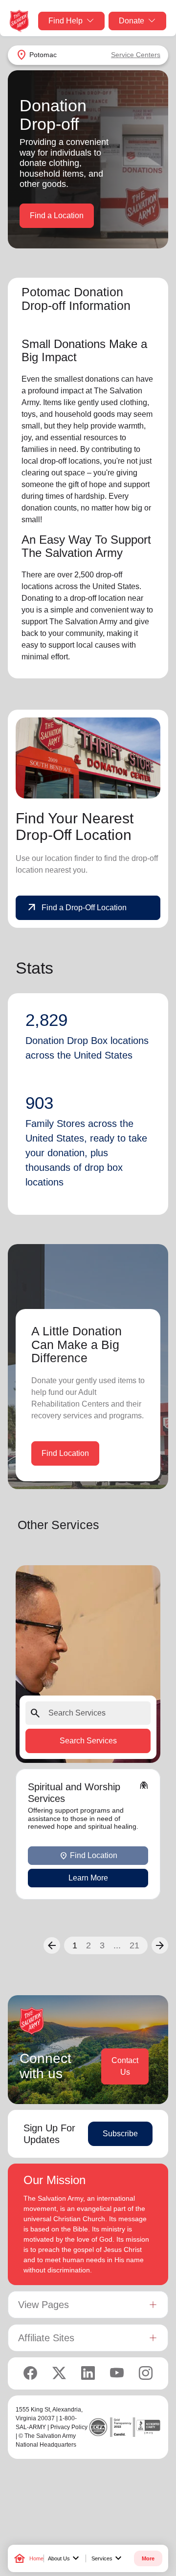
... (117, 1945)
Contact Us (125, 2066)
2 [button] (88, 1945)
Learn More (88, 1878)
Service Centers (136, 55)
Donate (132, 21)
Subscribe (120, 2134)
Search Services (88, 1741)
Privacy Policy (69, 2427)
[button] (52, 1945)
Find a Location (57, 215)
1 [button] (75, 1945)
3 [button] (102, 1945)
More (148, 2558)
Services (108, 2558)
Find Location (65, 1453)
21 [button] (134, 1945)
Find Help (66, 21)
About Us (65, 2558)
